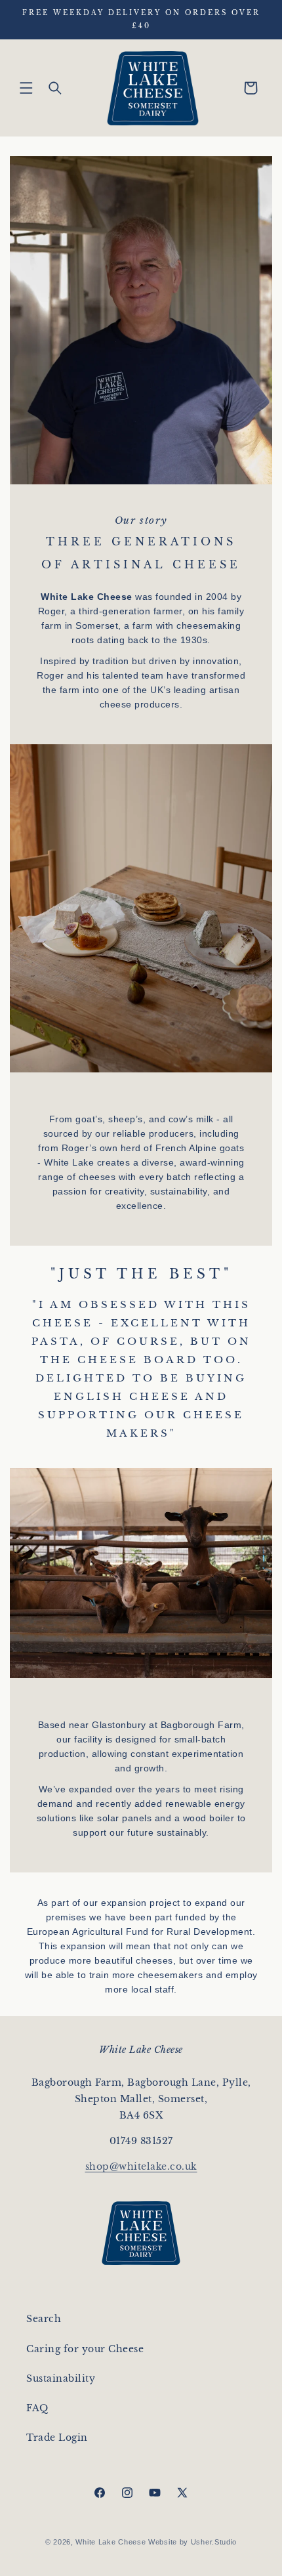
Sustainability (61, 2378)
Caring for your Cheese (85, 2349)
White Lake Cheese (111, 2542)
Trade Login (57, 2438)
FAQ (37, 2408)
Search (44, 2319)
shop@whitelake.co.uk (141, 2166)
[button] (26, 88)
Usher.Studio (214, 2542)
